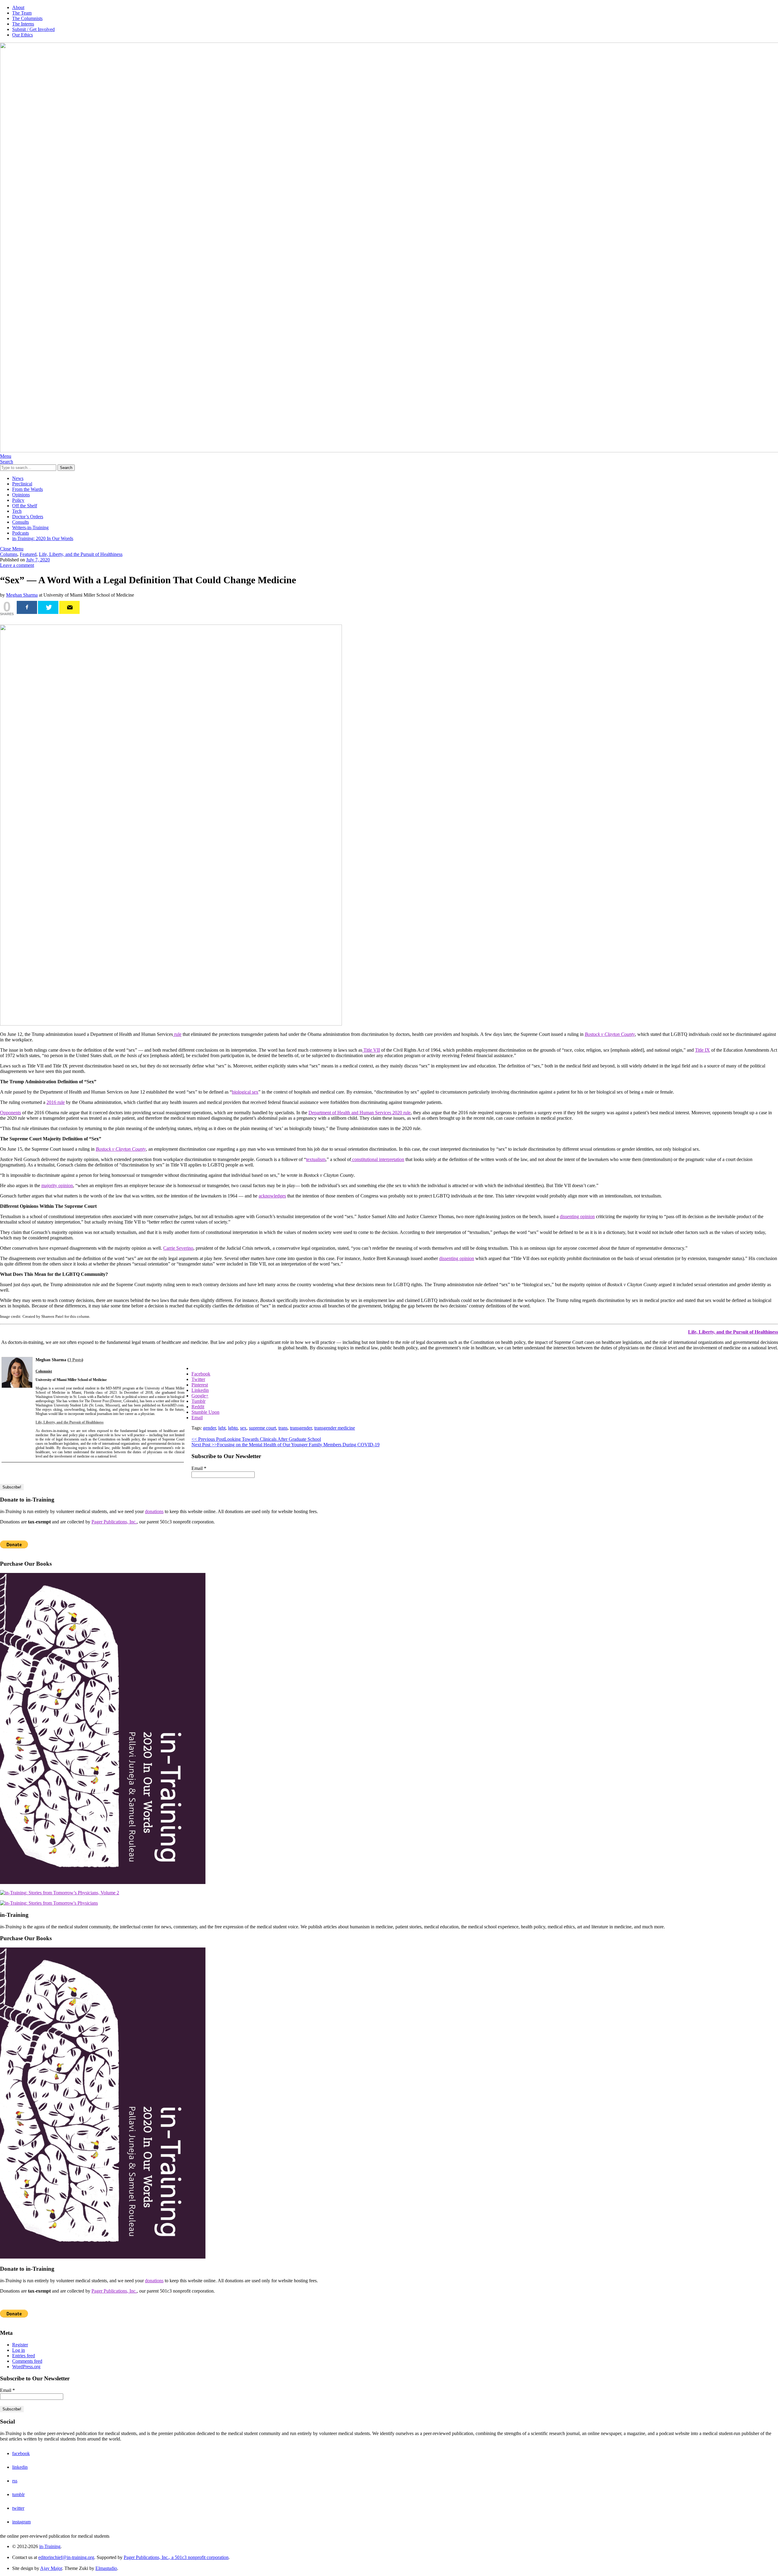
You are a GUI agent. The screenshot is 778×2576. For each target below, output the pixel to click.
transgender (301, 1428)
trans (283, 1428)
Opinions (21, 495)
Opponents (10, 1113)
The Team (22, 13)
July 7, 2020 (38, 560)
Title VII (371, 1050)
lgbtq (233, 1428)
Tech (17, 511)
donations (154, 1511)
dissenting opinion (577, 1216)
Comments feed (27, 2361)
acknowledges (272, 1196)
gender (209, 1428)
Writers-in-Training (30, 528)
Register (20, 2345)
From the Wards (28, 489)
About (18, 7)
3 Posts (75, 1360)
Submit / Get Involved (33, 29)
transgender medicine (335, 1428)
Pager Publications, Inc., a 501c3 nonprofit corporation (176, 2557)
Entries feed (24, 2356)
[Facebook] (27, 607)
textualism (316, 1159)
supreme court (262, 1428)
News (18, 478)
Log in (19, 2350)
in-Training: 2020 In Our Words (43, 538)
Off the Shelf (25, 506)
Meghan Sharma (22, 595)
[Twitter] (48, 607)
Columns (9, 554)
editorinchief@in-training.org (66, 2557)
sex (243, 1428)
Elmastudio (106, 2568)
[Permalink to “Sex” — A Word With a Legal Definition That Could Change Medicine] (171, 1024)
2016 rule (56, 1102)
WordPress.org (26, 2367)
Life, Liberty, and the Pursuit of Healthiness (81, 554)
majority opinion (57, 1185)
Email (199, 1468)
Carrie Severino (178, 1248)
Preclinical (22, 484)
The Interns (23, 24)
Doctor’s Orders (28, 517)
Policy (18, 500)
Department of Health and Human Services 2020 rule (360, 1113)
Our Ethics (22, 35)
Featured (28, 554)
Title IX (702, 1050)
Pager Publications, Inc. (114, 1522)
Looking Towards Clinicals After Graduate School (256, 1439)
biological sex (245, 1092)
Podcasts (21, 533)
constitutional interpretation (378, 1159)
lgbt (222, 1428)
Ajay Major (51, 2568)
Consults (21, 522)
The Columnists (27, 18)
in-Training (50, 2546)
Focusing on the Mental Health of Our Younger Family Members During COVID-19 (286, 1445)
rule (177, 1034)
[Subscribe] (69, 607)
